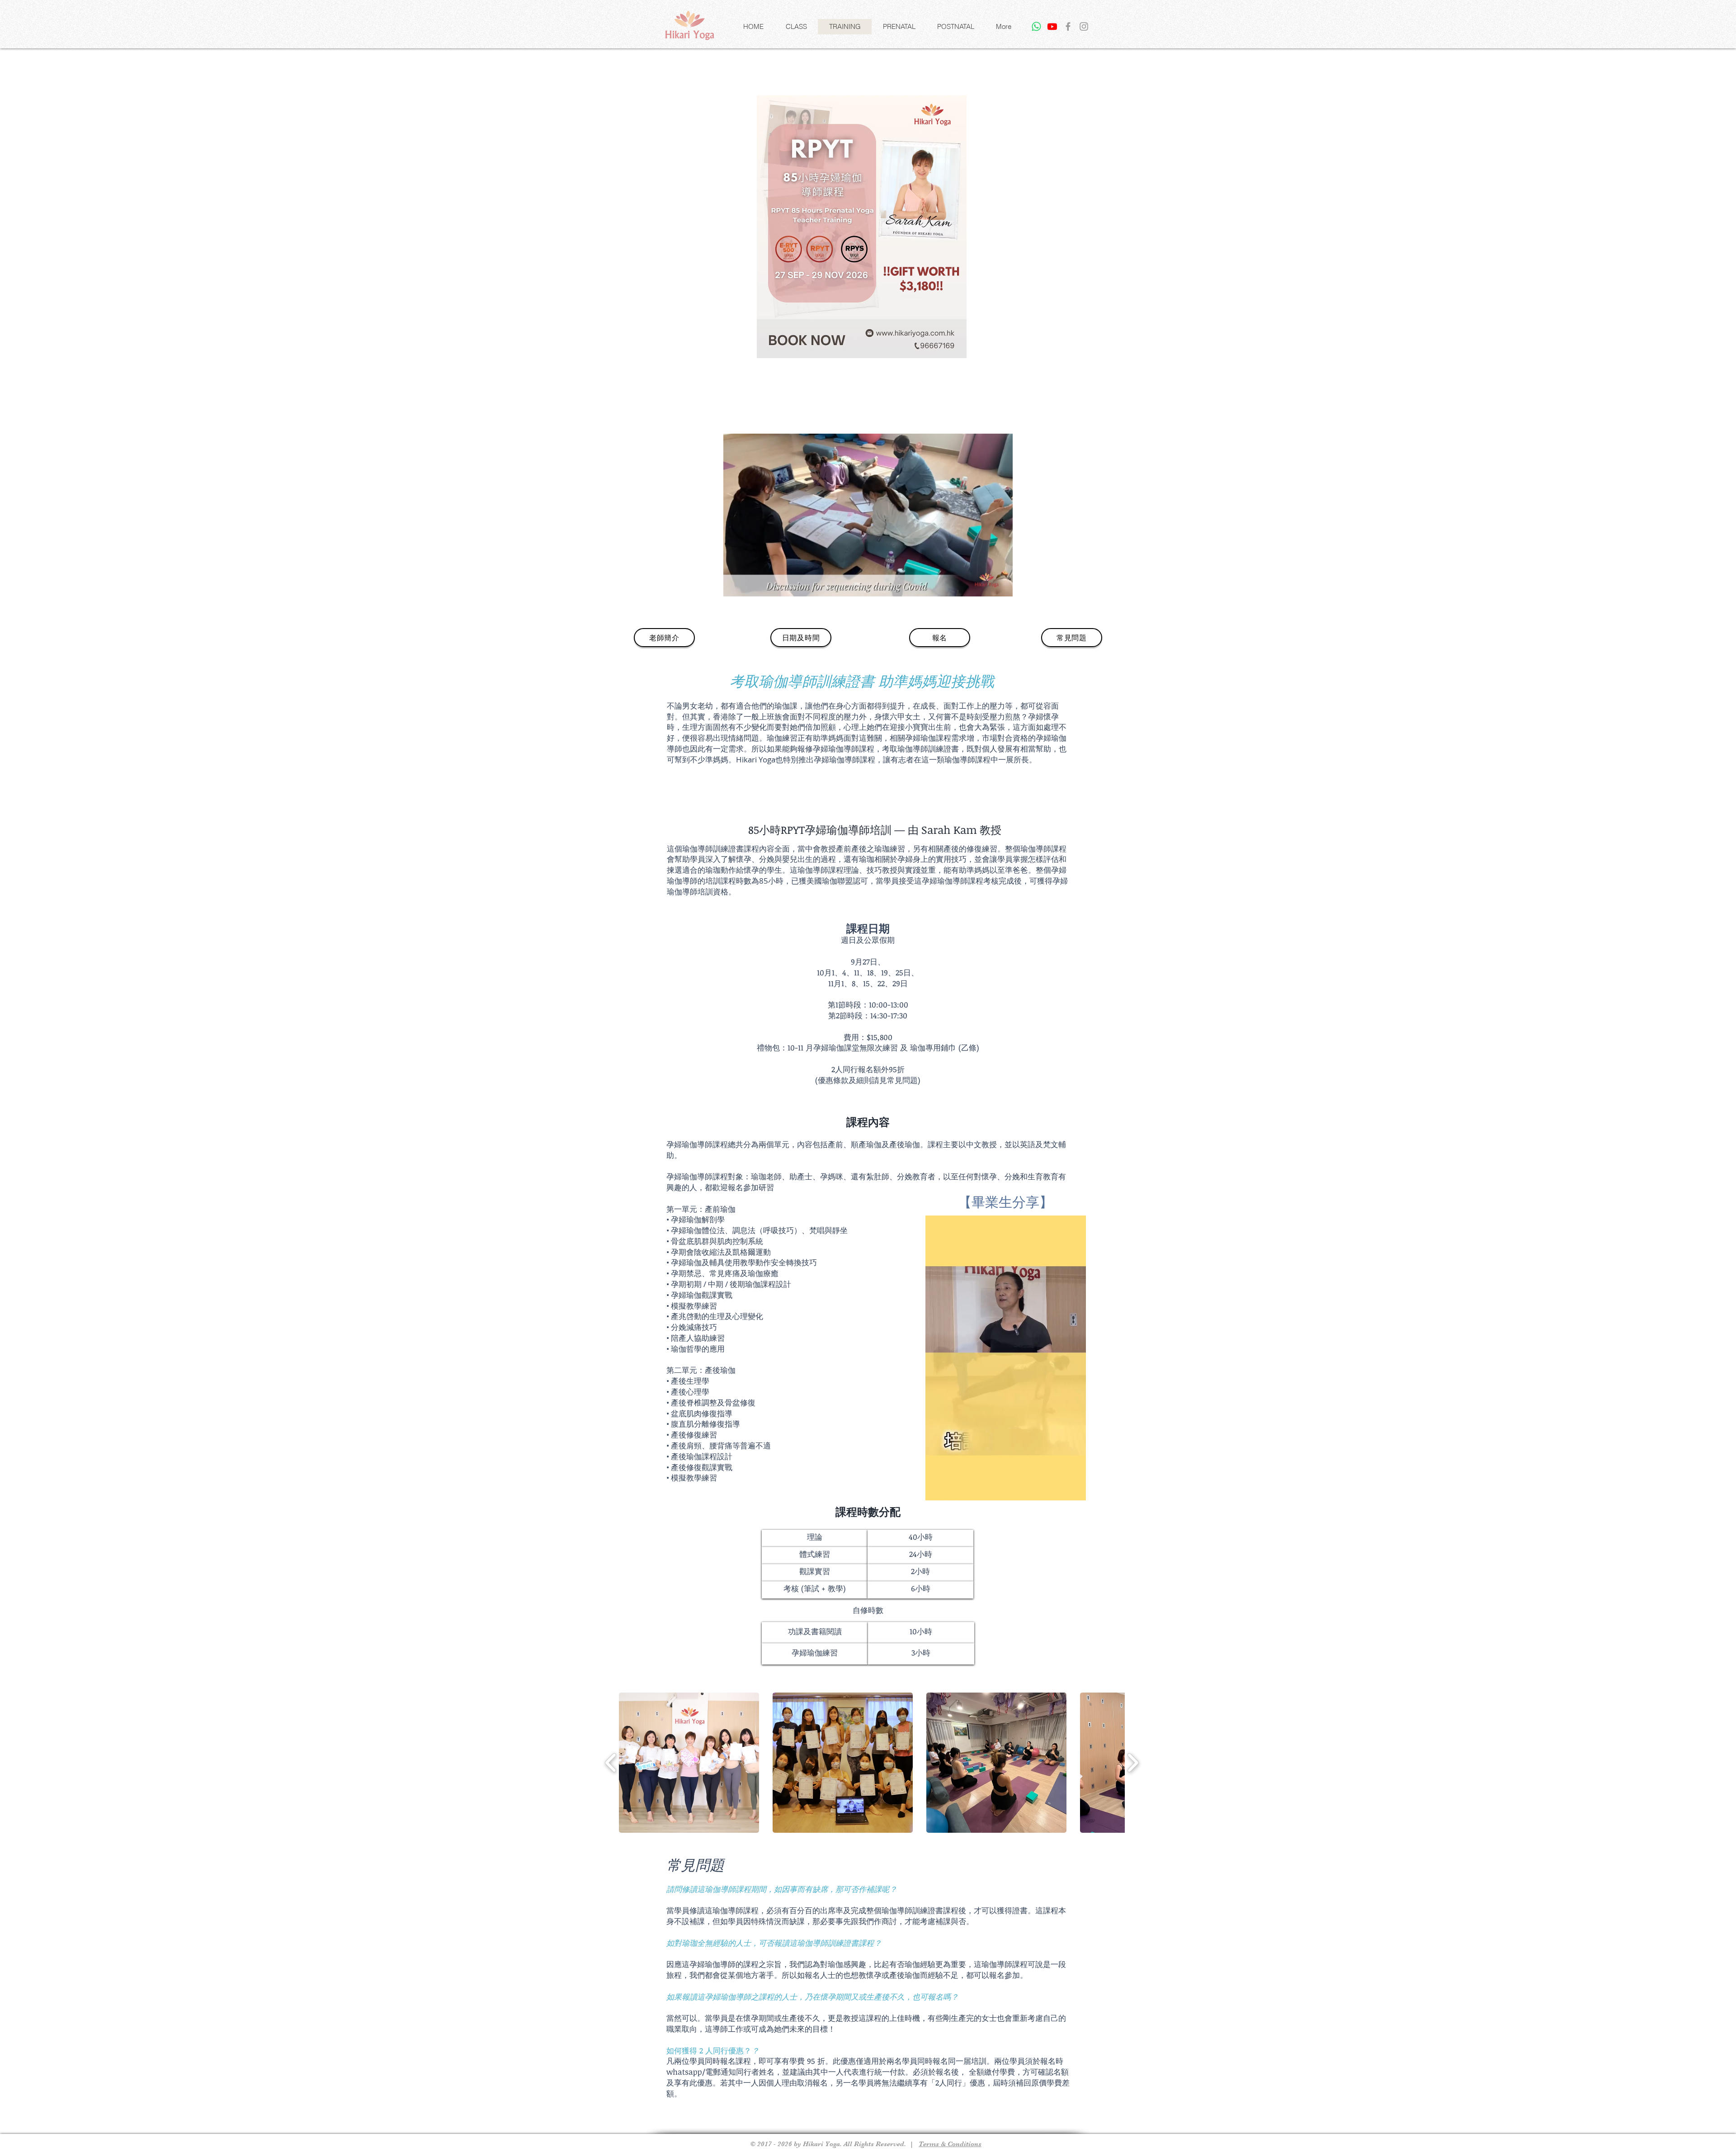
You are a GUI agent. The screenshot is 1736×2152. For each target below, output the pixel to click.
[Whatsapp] (1036, 26)
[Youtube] (1052, 26)
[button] (796, 27)
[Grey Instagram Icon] (1084, 26)
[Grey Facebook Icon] (1068, 26)
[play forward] (1133, 1763)
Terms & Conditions (950, 2144)
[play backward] (611, 1763)
